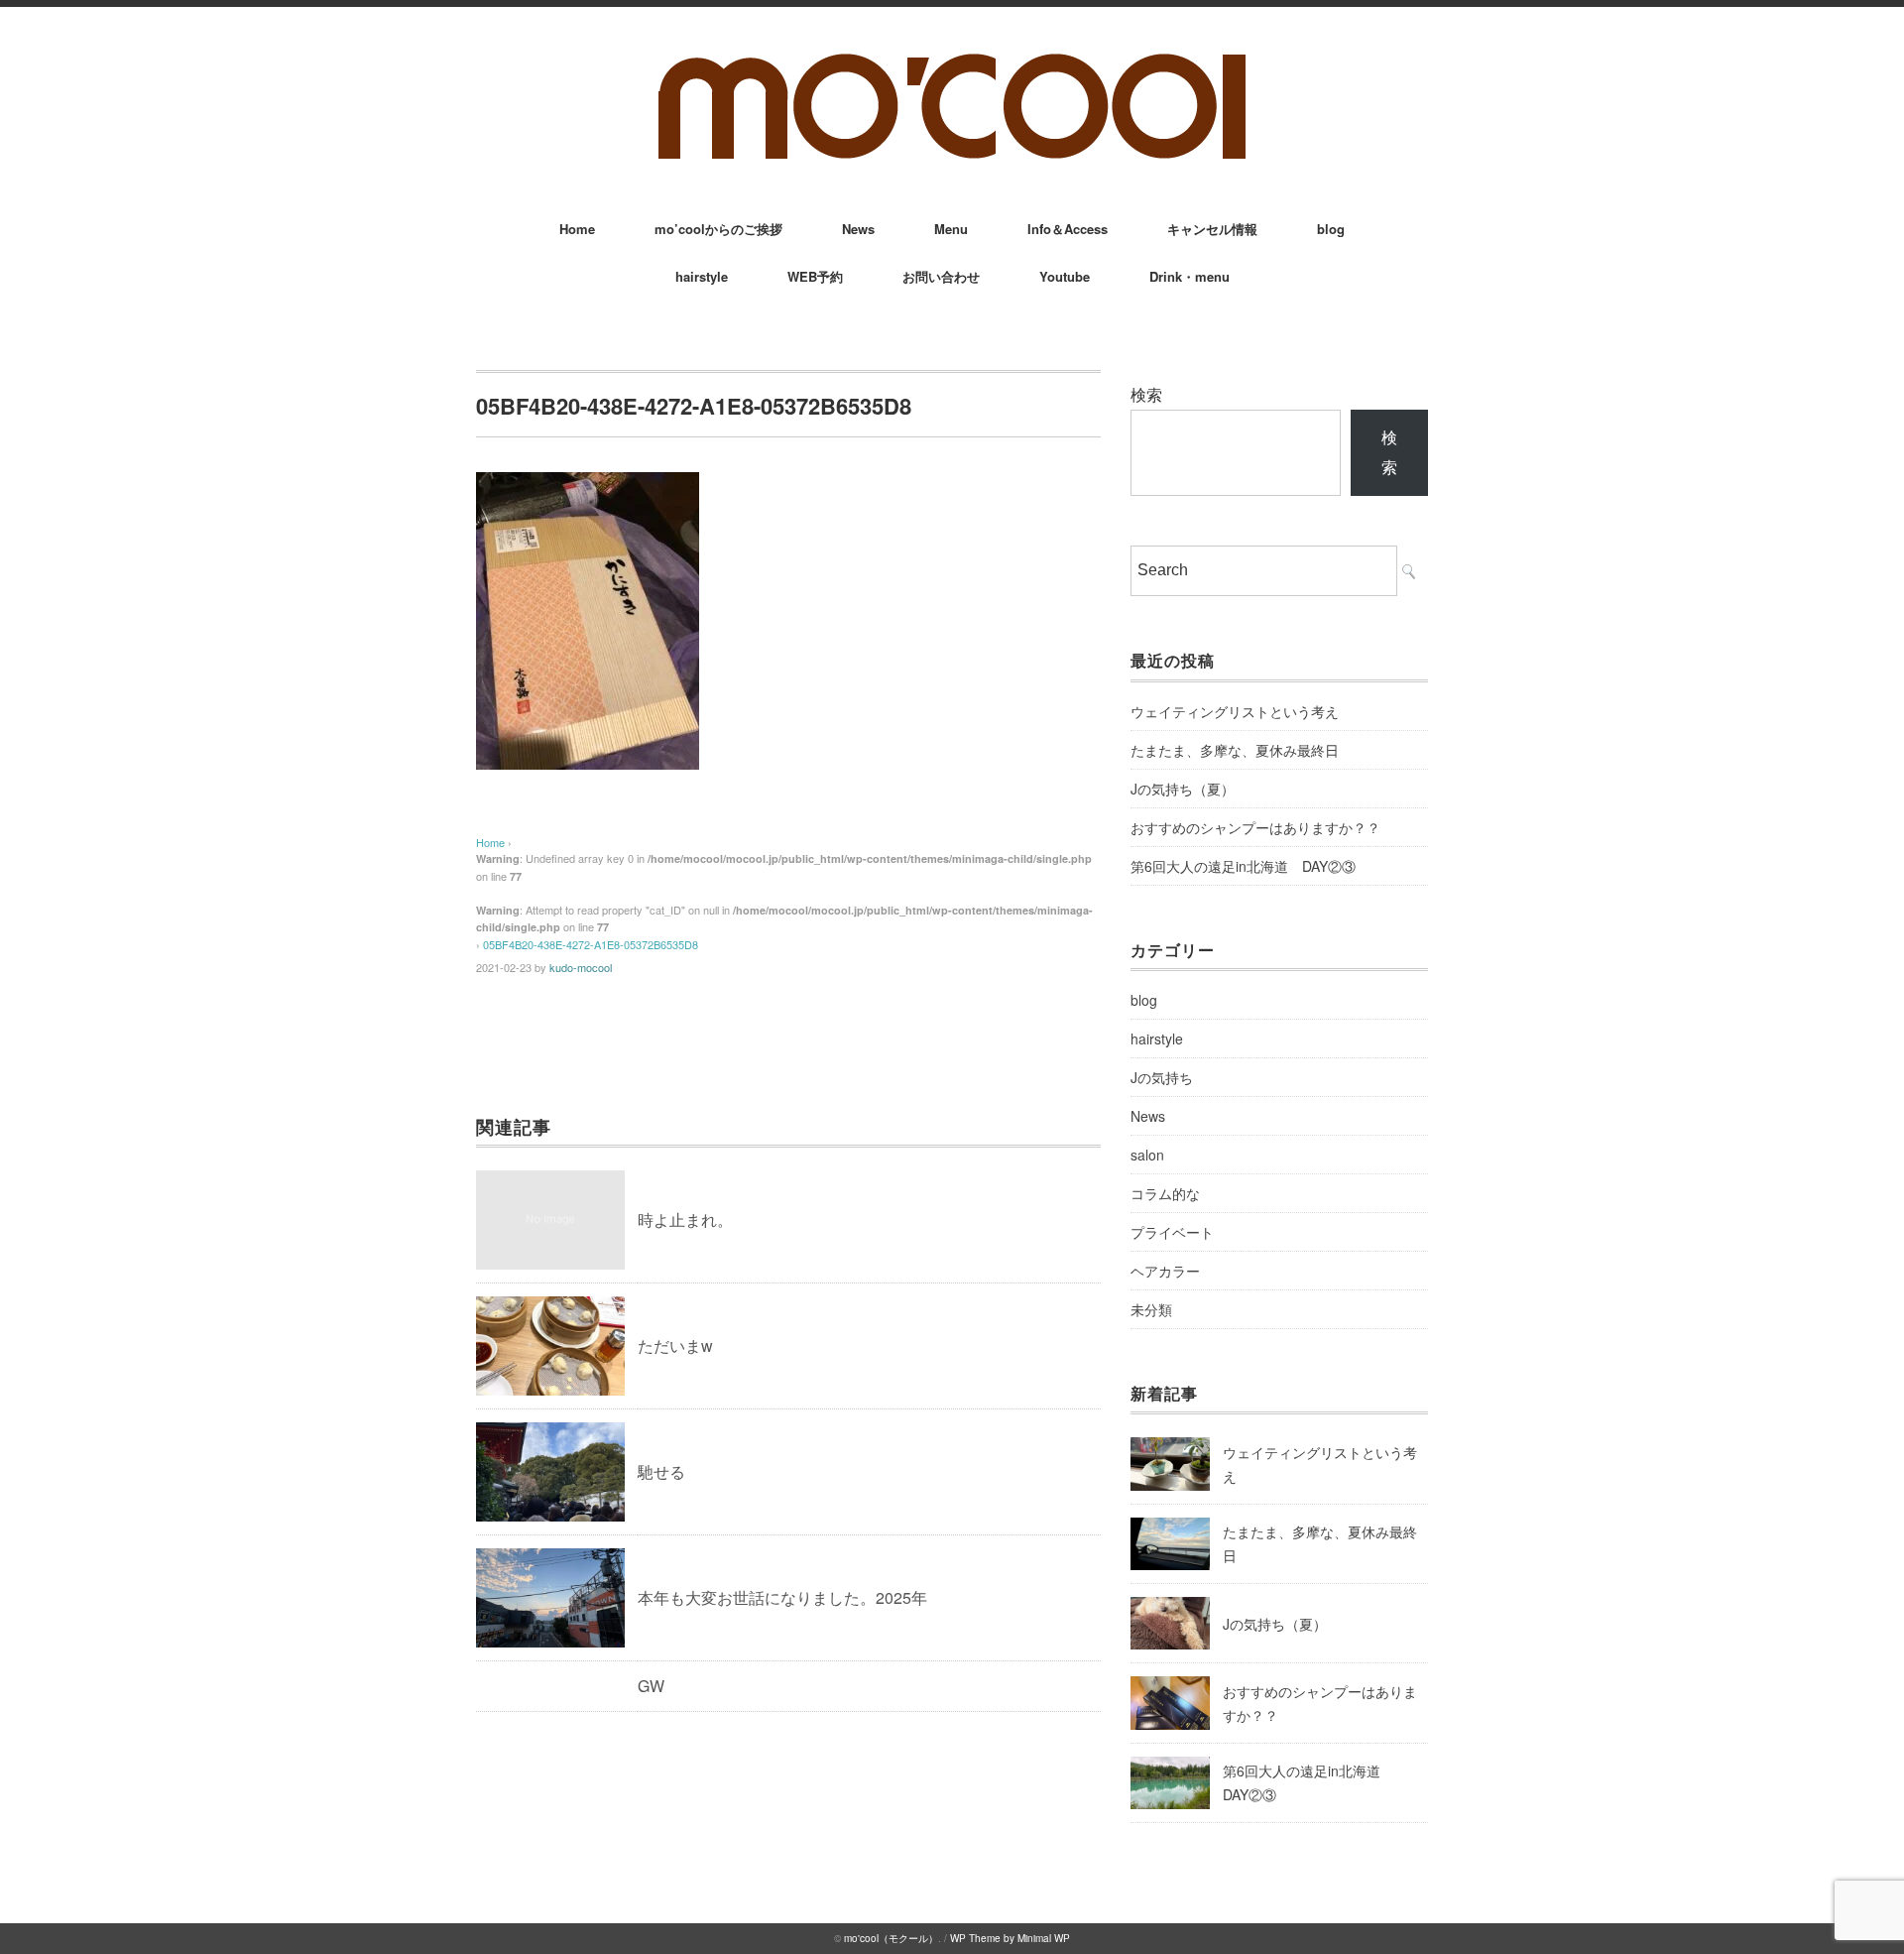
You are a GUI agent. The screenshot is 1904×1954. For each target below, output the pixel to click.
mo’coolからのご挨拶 (718, 229)
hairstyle (702, 276)
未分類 (1151, 1309)
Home (577, 229)
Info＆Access (1068, 229)
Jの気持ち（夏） (1183, 789)
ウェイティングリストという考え (1235, 711)
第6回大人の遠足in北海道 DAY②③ (1243, 866)
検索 (1146, 394)
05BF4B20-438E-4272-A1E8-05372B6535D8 (591, 944)
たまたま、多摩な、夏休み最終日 (1235, 750)
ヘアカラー (1165, 1271)
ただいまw (675, 1345)
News (858, 229)
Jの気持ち (1162, 1077)
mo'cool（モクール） (891, 1938)
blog (1331, 229)
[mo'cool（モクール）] (952, 61)
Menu (951, 229)
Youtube (1065, 276)
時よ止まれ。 (685, 1220)
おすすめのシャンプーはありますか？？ (1255, 827)
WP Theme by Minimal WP (1010, 1938)
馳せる (661, 1471)
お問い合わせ (941, 276)
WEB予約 (815, 276)
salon (1147, 1155)
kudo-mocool (581, 967)
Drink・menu (1190, 276)
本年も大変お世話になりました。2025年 (782, 1597)
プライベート (1172, 1232)
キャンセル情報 (1212, 229)
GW (651, 1686)
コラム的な (1165, 1193)
